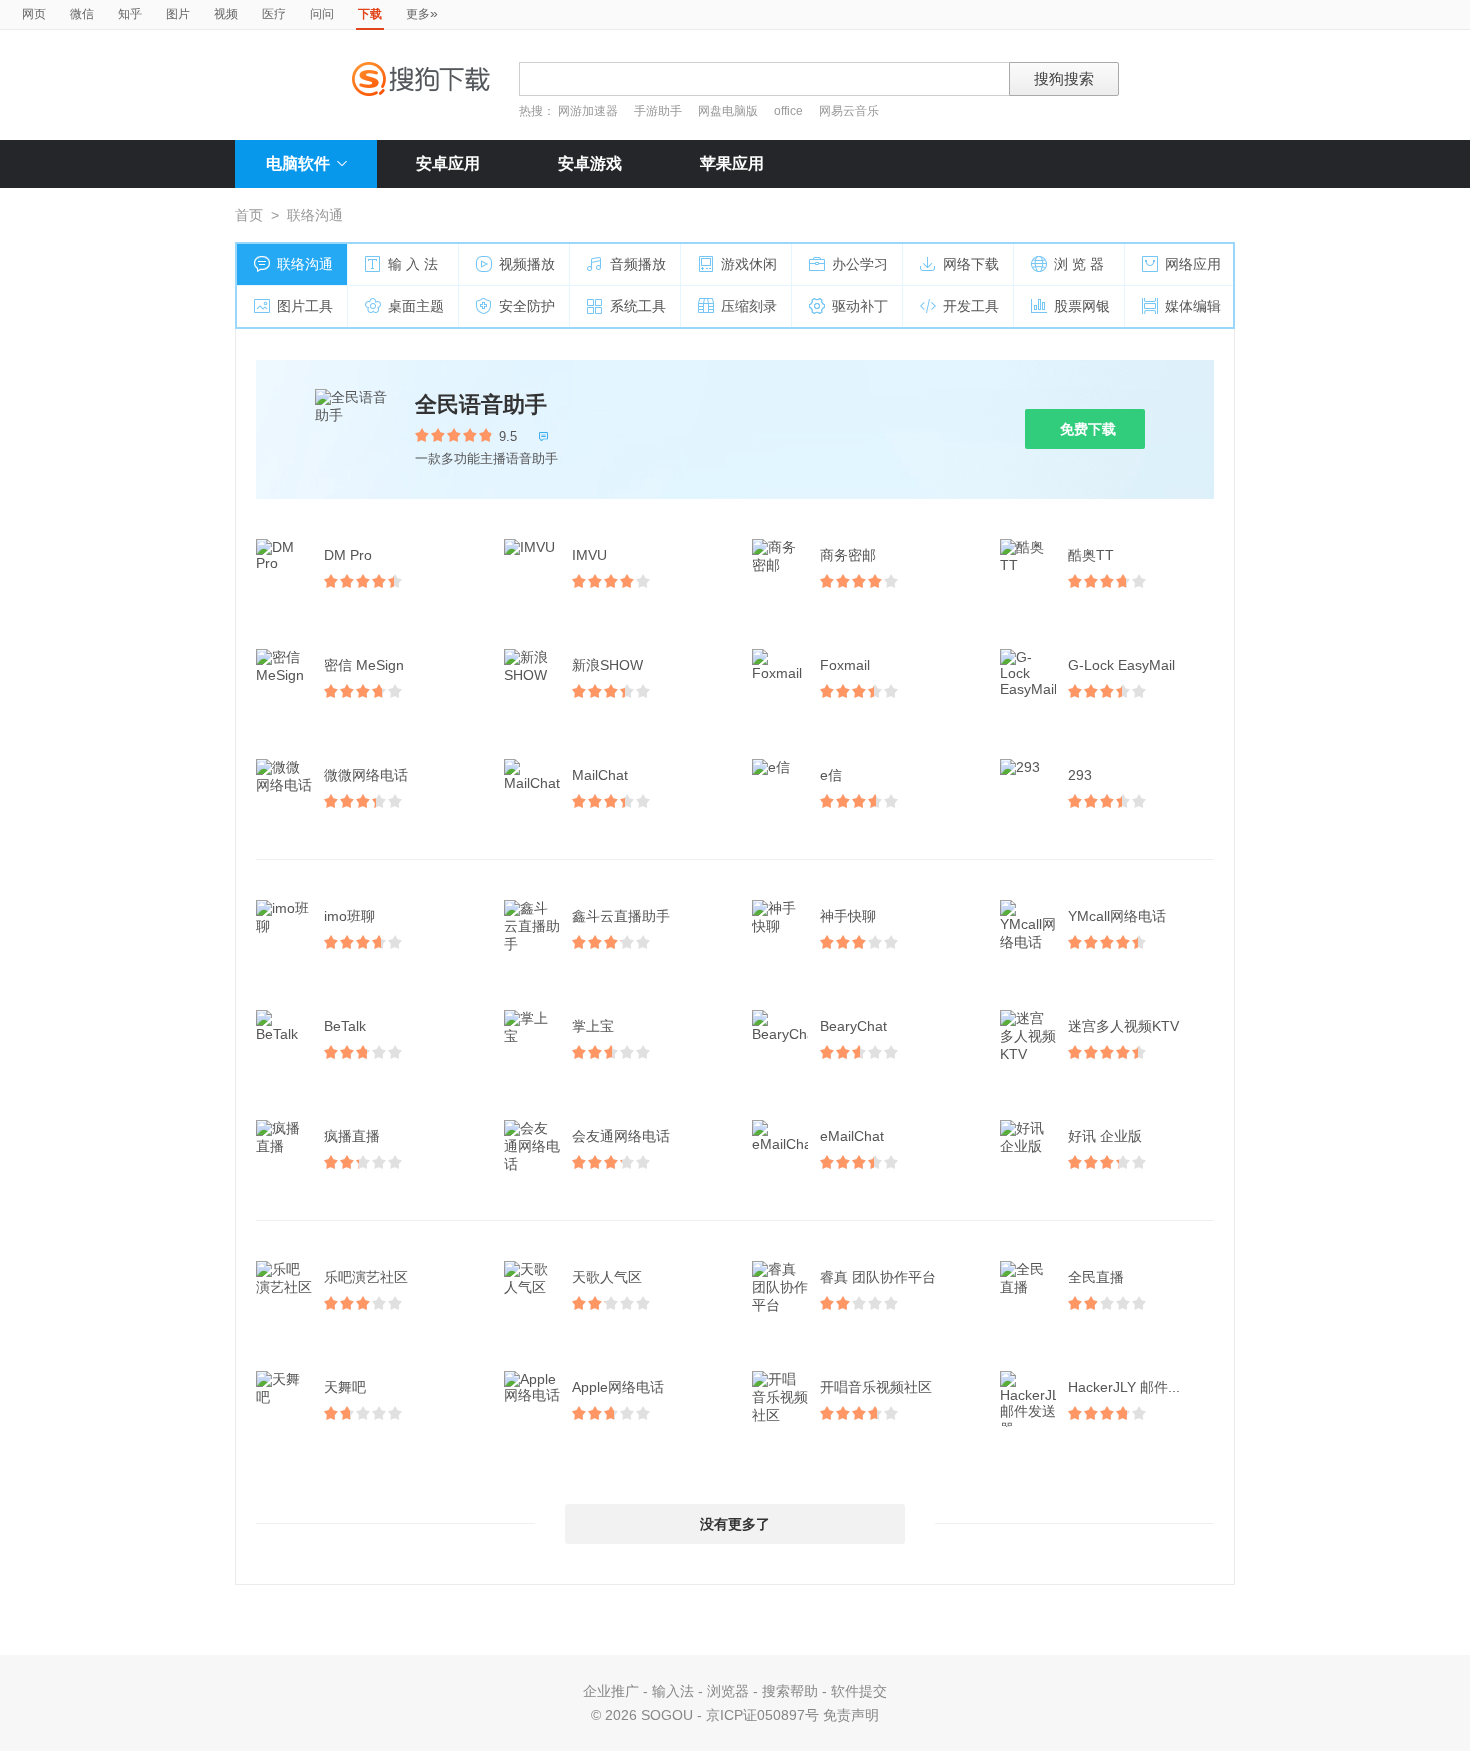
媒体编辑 (1193, 306)
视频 (226, 14)
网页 (34, 14)
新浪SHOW (607, 665)
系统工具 (638, 306)
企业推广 (611, 1691)
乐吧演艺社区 (366, 1277)
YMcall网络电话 (1117, 916)
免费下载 (1088, 429)
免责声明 (851, 1715)
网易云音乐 (849, 111)
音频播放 (638, 264)
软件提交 (859, 1691)
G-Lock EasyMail (1121, 665)
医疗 (274, 14)
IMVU (589, 555)
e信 (831, 775)
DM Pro (348, 555)
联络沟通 (305, 264)
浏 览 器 (1079, 264)
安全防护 (527, 306)
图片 (178, 14)
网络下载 (971, 264)
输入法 (673, 1691)
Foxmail (845, 665)
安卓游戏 (590, 163)
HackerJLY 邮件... (1124, 1387)
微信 (82, 14)
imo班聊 (349, 916)
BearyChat (853, 1026)
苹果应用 (732, 163)
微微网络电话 (366, 775)
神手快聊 (848, 916)
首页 (249, 215)
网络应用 (1193, 264)
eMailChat (852, 1136)
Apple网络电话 (618, 1387)
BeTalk (345, 1026)
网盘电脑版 (728, 111)
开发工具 (971, 306)
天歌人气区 (607, 1277)
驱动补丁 (860, 306)
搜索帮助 (790, 1691)
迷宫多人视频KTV (1123, 1026)
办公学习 (860, 264)
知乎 (130, 14)
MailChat (600, 775)
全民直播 (1096, 1277)
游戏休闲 (749, 264)
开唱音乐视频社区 (876, 1387)
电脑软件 (298, 163)
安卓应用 (448, 163)
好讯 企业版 (1105, 1136)
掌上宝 (593, 1026)
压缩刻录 (749, 306)
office (790, 111)
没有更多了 (735, 1524)
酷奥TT (1091, 555)
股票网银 (1082, 306)
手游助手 (659, 111)
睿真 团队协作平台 (878, 1277)
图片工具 (305, 306)
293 (1080, 775)
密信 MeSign (364, 665)
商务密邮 (848, 555)
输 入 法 (413, 264)
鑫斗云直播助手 (621, 916)
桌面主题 (416, 306)
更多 (422, 13)
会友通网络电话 (621, 1136)
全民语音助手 (481, 404)
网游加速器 (588, 111)
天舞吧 (345, 1387)
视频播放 (527, 264)
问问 (322, 14)
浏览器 (728, 1691)
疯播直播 (352, 1136)
